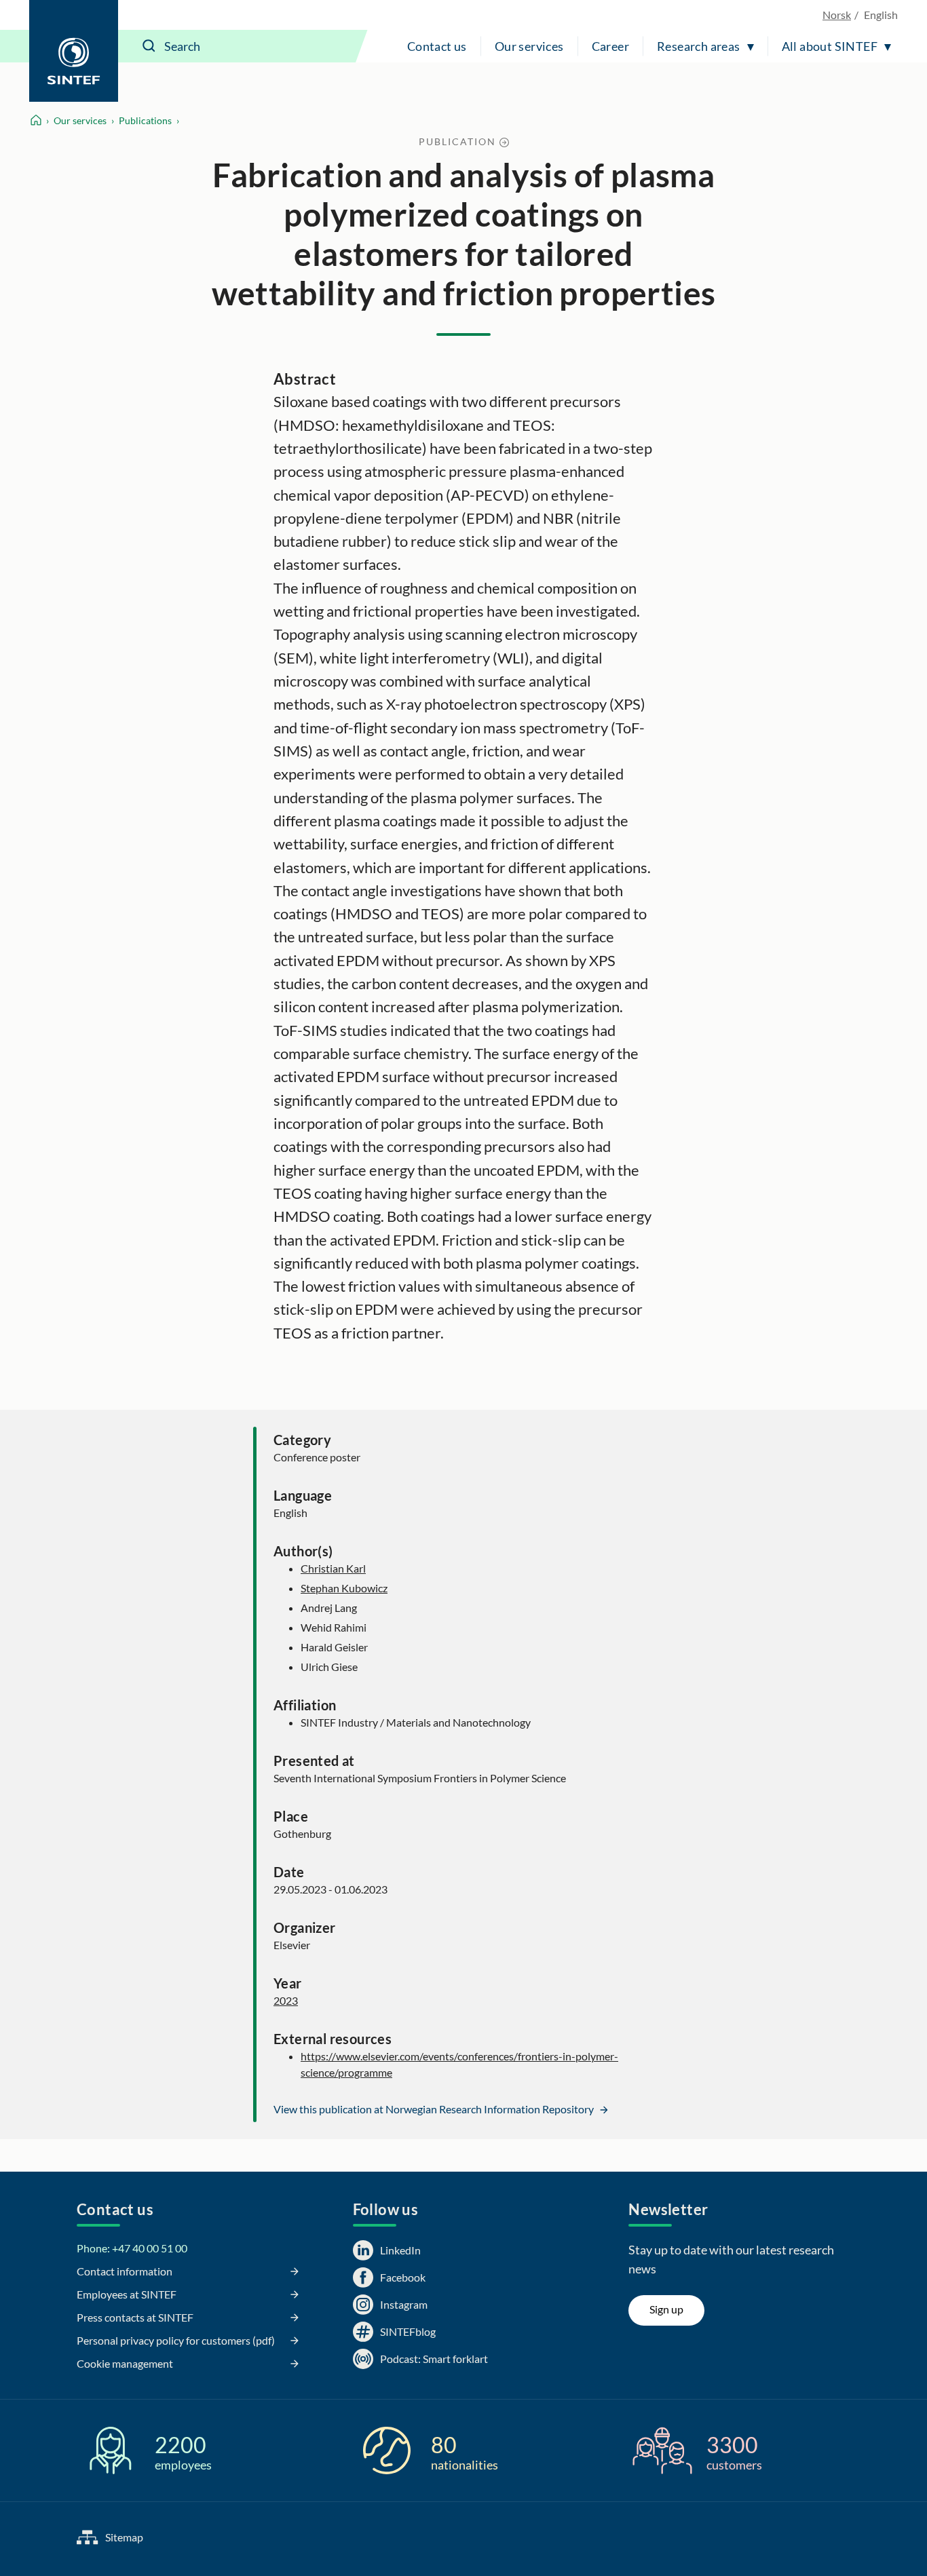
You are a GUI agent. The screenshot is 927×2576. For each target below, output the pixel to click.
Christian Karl (333, 1568)
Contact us (437, 46)
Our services (529, 46)
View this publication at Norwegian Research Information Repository (435, 2109)
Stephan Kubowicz (344, 1588)
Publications (145, 120)
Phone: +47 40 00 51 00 (132, 2248)
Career (610, 46)
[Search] (149, 46)
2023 (286, 2000)
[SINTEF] (74, 51)
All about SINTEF (830, 46)
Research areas (699, 46)
